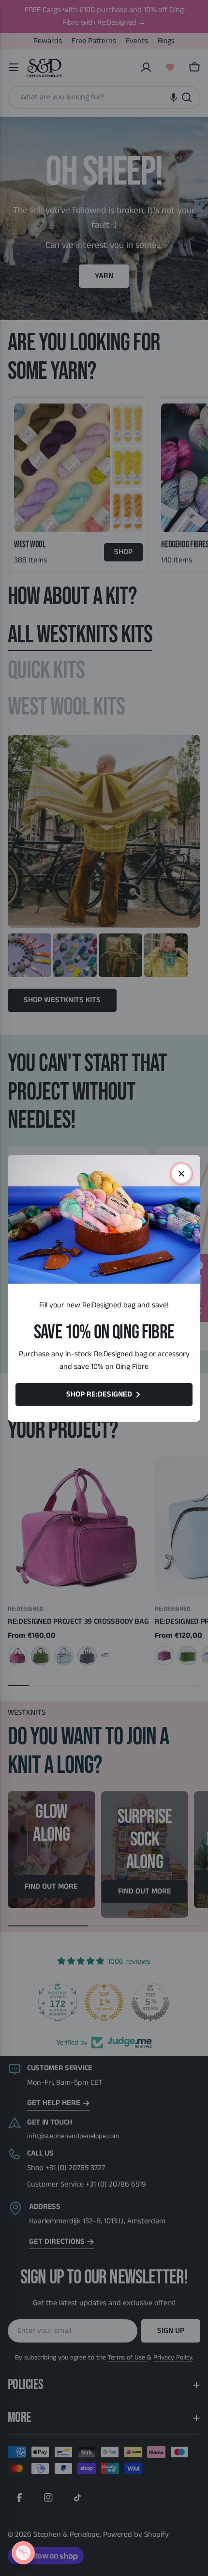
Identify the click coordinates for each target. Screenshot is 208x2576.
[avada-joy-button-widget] (23, 2553)
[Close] (181, 1174)
